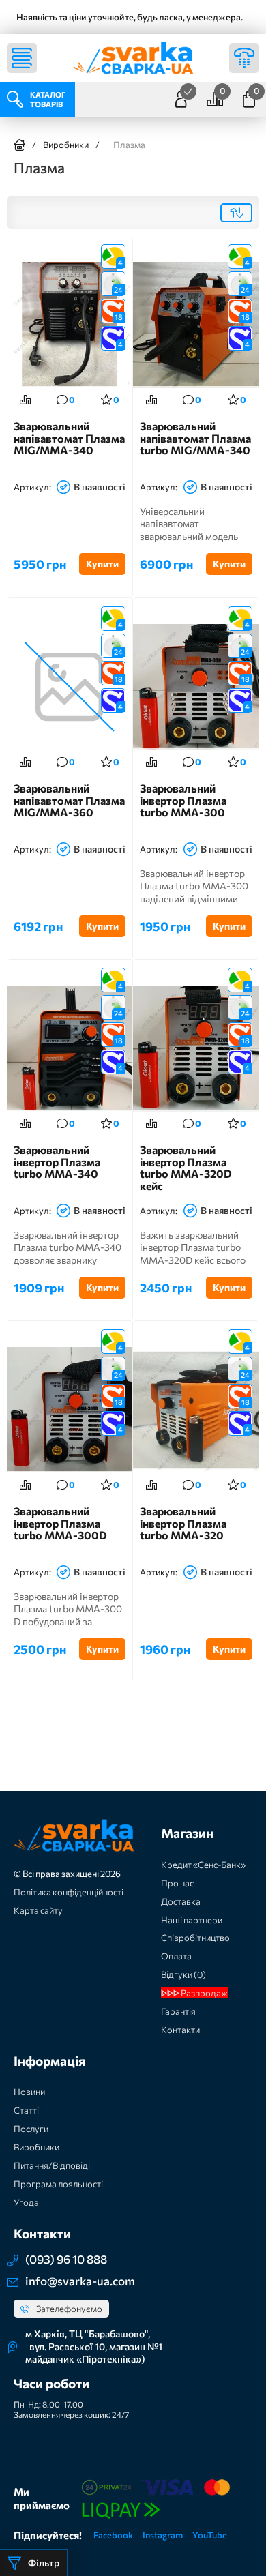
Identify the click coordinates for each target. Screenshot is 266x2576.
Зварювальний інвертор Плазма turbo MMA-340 (57, 1162)
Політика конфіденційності (69, 1892)
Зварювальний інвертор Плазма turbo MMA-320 (183, 1523)
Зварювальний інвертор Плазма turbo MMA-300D (60, 1523)
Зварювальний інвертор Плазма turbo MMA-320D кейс (186, 1168)
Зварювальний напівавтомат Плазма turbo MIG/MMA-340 (195, 438)
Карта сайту (38, 1910)
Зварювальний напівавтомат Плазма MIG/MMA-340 (69, 438)
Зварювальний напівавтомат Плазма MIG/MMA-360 (69, 800)
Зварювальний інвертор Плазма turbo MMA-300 (183, 800)
